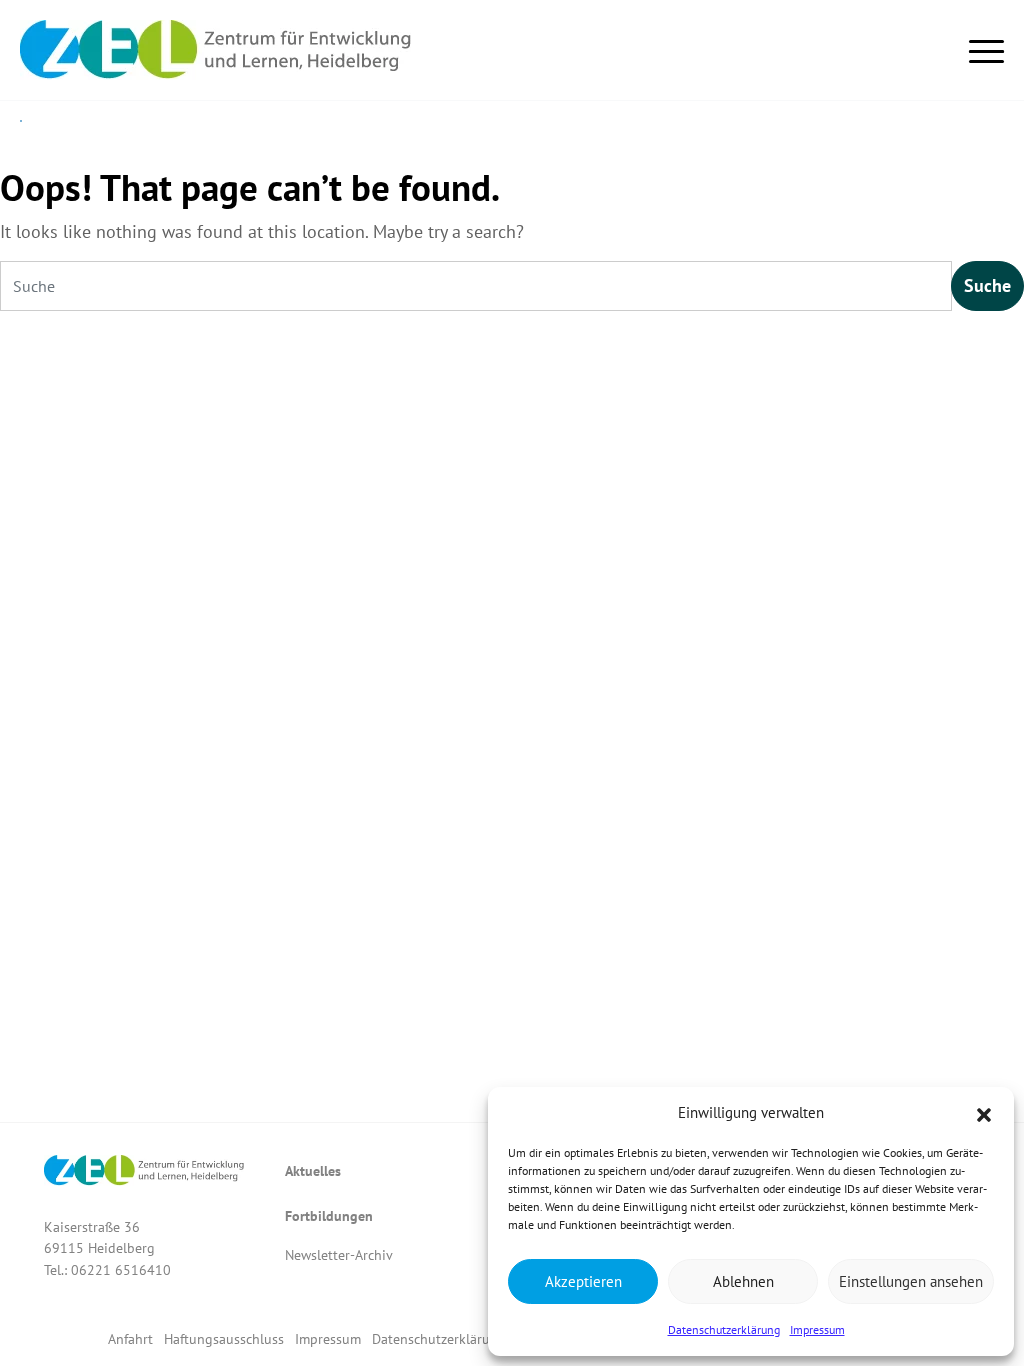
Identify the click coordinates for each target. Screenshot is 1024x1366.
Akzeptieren (583, 1281)
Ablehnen (743, 1281)
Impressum (817, 1329)
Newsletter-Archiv (339, 1254)
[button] (984, 1113)
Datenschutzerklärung (724, 1329)
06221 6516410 (121, 1269)
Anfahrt (130, 1338)
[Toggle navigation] (986, 47)
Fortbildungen (329, 1215)
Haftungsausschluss (224, 1338)
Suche (987, 285)
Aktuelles (313, 1170)
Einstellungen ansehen (911, 1281)
